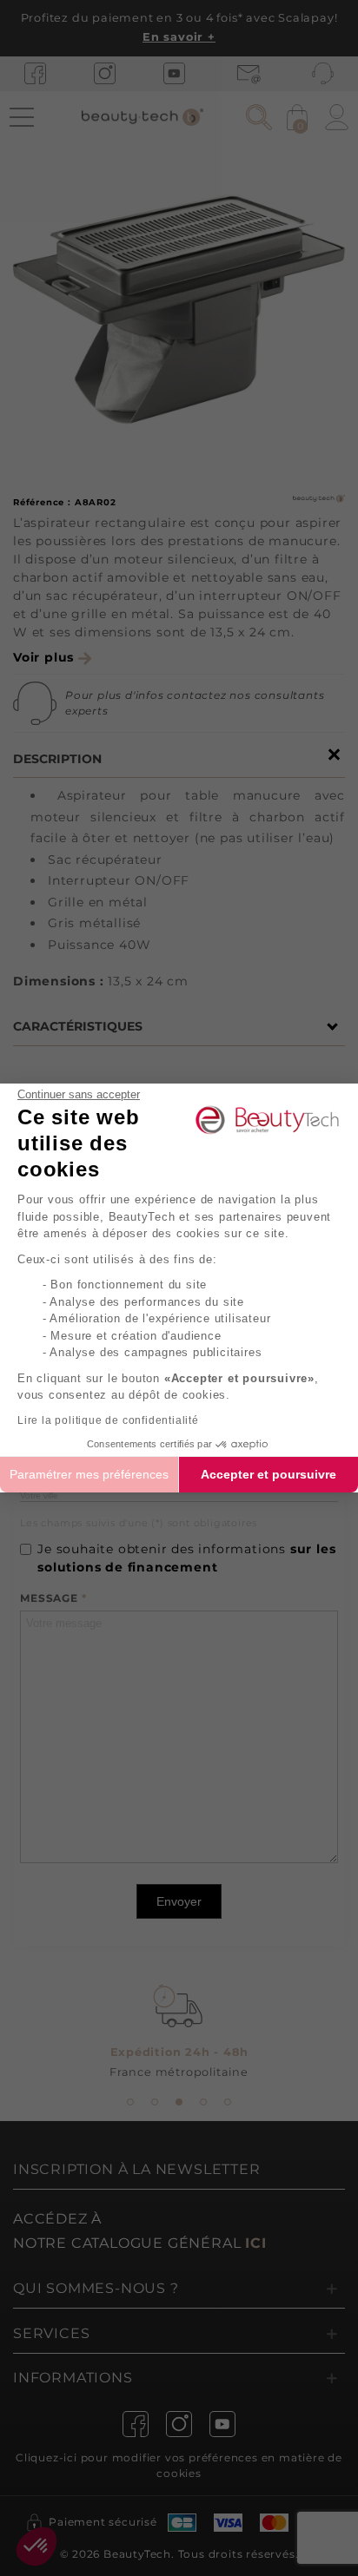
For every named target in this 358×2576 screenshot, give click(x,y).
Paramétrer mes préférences (89, 1474)
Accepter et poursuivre (268, 1474)
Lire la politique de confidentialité (108, 1420)
